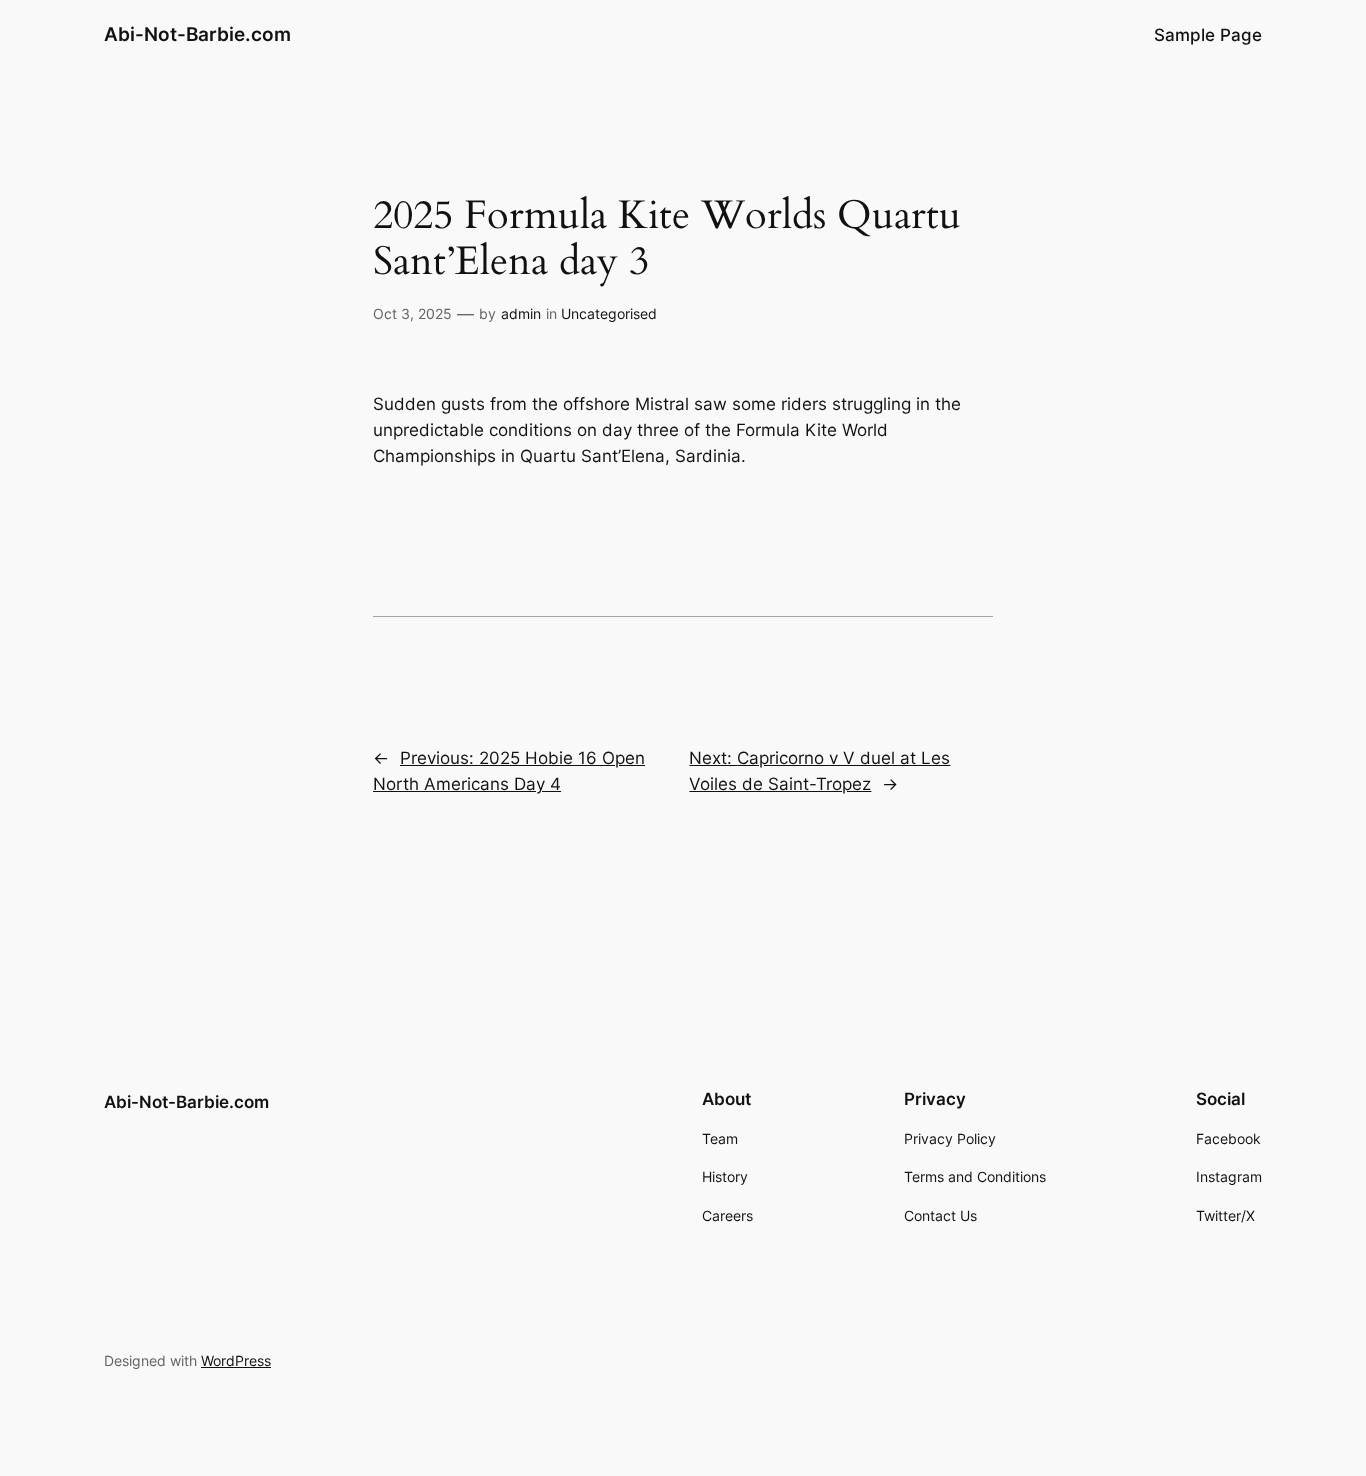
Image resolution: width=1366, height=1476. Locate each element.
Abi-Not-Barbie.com (197, 34)
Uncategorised (609, 313)
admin (521, 313)
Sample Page (1208, 35)
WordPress (236, 1360)
